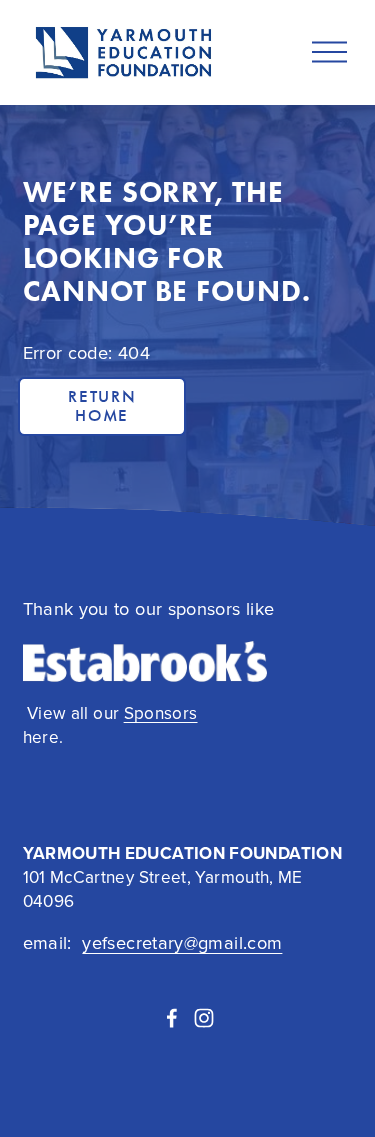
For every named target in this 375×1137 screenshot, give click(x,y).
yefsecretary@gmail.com (182, 942)
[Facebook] (172, 1018)
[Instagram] (204, 1018)
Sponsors (161, 713)
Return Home (102, 406)
